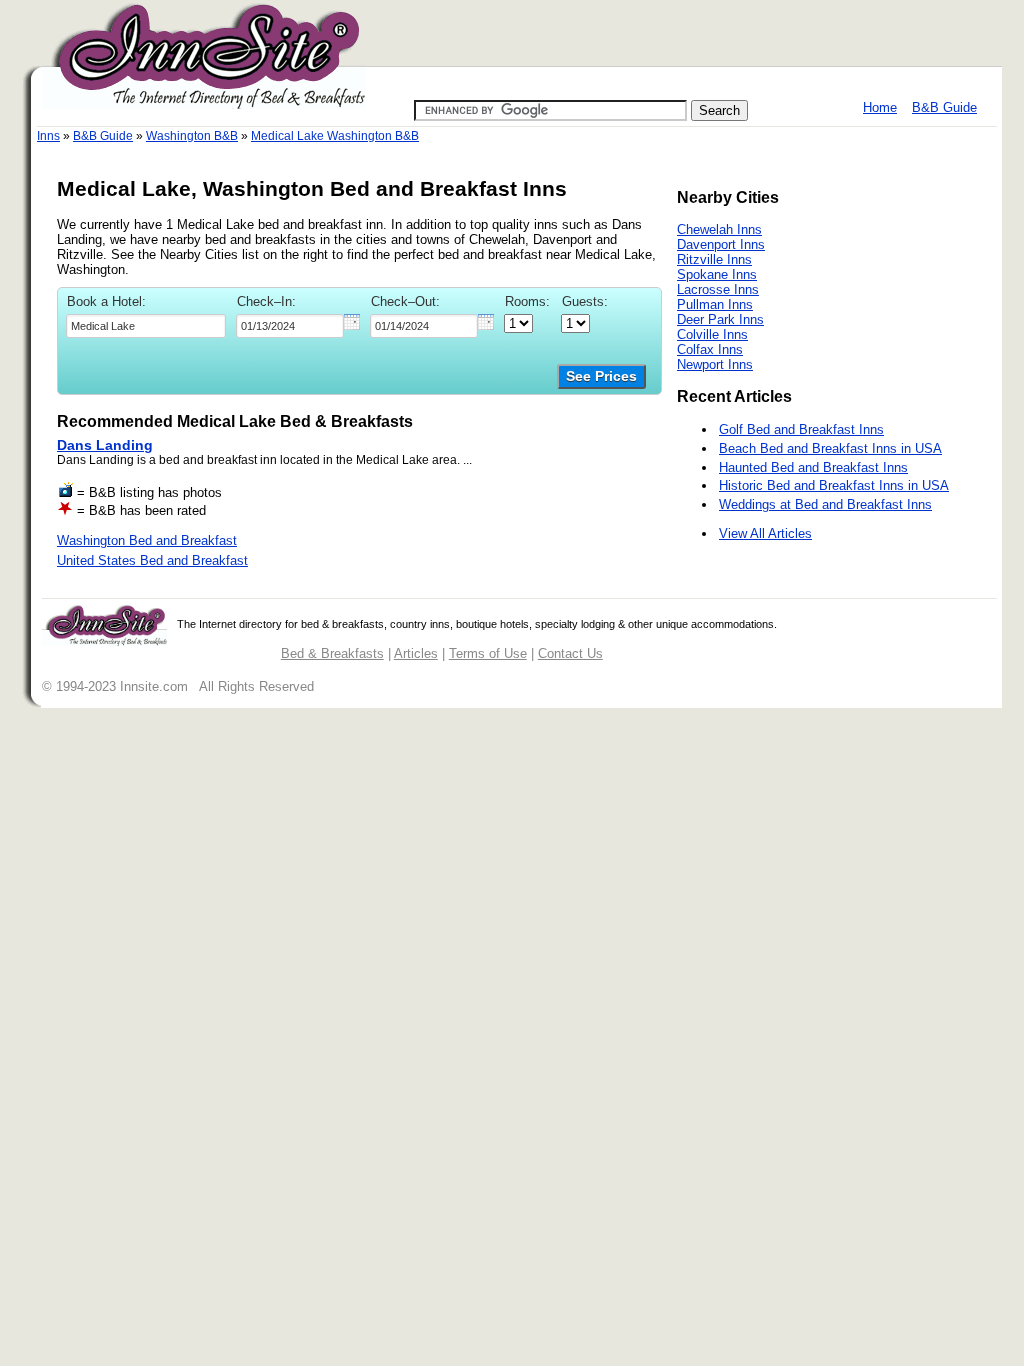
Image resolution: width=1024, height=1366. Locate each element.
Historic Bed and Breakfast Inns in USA (834, 485)
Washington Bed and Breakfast (147, 540)
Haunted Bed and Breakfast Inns (813, 467)
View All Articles (765, 533)
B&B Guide (944, 107)
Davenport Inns (721, 244)
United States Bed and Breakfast (152, 560)
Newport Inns (715, 364)
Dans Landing (105, 445)
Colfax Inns (710, 349)
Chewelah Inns (719, 229)
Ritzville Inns (714, 259)
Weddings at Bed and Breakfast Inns (825, 504)
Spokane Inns (717, 274)
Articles (416, 653)
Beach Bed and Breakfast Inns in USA (830, 448)
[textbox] (146, 326)
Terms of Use (488, 653)
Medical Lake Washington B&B (335, 136)
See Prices (601, 376)
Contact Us (570, 653)
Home (880, 107)
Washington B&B (192, 136)
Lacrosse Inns (718, 289)
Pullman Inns (715, 304)
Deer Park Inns (720, 319)
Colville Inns (712, 334)
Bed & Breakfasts (332, 653)
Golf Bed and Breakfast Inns (801, 429)
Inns (48, 136)
